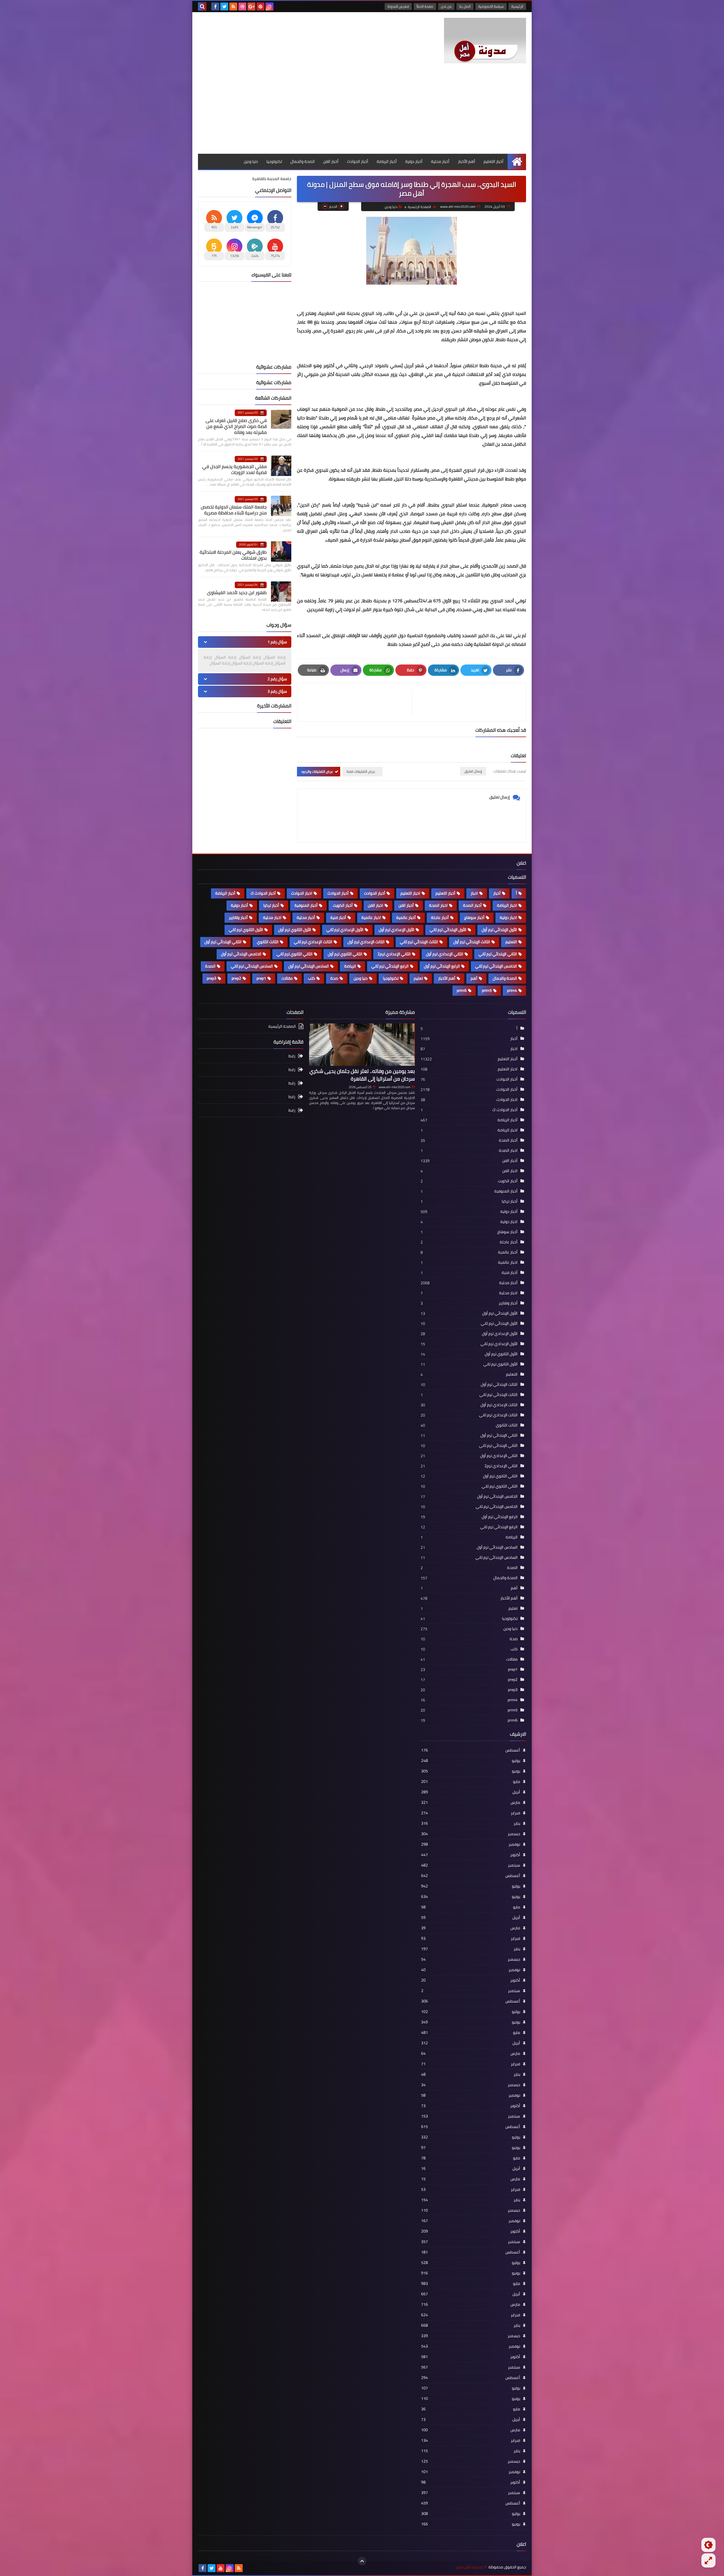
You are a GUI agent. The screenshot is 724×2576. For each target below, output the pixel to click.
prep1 (261, 978)
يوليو (471, 1761)
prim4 (512, 990)
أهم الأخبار (466, 161)
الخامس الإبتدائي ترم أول (241, 954)
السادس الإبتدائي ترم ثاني (252, 966)
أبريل (471, 1792)
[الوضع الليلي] (708, 2545)
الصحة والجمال (303, 161)
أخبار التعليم (494, 161)
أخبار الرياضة (387, 161)
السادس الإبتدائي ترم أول (309, 966)
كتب (312, 978)
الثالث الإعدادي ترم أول (366, 942)
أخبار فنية (338, 917)
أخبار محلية (440, 161)
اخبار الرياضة (507, 905)
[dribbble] (242, 7)
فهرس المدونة (398, 6)
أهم (474, 978)
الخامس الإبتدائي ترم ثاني (496, 966)
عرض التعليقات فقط (361, 771)
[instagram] (270, 7)
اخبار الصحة (438, 905)
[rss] (233, 7)
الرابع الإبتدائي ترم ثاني (390, 966)
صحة (334, 978)
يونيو (471, 1771)
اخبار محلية (272, 917)
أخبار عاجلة (440, 917)
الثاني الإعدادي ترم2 (394, 954)
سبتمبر (471, 1865)
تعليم (418, 978)
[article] (357, 702)
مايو (471, 1781)
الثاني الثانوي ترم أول (345, 954)
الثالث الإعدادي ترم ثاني (313, 942)
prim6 (462, 990)
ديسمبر (471, 1834)
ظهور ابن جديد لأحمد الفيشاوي (237, 592)
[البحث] (202, 7)
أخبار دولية (414, 161)
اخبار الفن (376, 905)
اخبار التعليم (410, 893)
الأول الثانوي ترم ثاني (246, 930)
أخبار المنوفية (306, 905)
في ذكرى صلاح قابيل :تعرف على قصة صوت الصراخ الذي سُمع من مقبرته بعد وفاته (236, 426)
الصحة (210, 966)
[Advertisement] (362, 111)
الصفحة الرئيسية (419, 207)
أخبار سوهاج (474, 917)
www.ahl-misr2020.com (395, 1087)
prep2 (236, 978)
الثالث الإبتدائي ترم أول (472, 942)
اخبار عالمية (371, 917)
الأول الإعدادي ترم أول (397, 930)
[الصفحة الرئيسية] (517, 162)
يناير (471, 1823)
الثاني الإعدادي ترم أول (445, 954)
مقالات (287, 978)
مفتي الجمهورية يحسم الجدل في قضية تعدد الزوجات (234, 469)
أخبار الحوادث (358, 161)
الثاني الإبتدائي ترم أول (223, 942)
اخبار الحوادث (302, 893)
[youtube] (221, 2568)
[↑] (362, 2561)
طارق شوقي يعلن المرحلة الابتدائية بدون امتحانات (233, 555)
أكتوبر (471, 1855)
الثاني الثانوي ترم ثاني (295, 954)
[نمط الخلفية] (708, 2560)
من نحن (446, 6)
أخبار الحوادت (375, 893)
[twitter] (224, 7)
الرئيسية (517, 6)
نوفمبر (471, 1844)
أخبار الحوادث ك (263, 893)
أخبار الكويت (343, 905)
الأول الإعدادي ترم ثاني (345, 930)
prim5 (487, 990)
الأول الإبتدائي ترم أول (499, 930)
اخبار (474, 893)
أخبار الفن (331, 161)
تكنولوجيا (274, 161)
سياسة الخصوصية (491, 6)
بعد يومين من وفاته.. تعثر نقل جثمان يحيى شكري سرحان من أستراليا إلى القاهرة (362, 1075)
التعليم (511, 942)
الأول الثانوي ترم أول (295, 930)
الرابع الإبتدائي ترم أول (442, 966)
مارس (471, 1802)
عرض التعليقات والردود (317, 771)
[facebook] (215, 7)
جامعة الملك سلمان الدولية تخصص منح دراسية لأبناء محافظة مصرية (234, 510)
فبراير (471, 1813)
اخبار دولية (508, 917)
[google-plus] (251, 7)
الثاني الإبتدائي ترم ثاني (498, 954)
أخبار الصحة (472, 905)
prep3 (212, 978)
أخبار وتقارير (238, 917)
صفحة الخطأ (425, 6)
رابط (292, 1056)
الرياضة (350, 966)
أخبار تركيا (271, 905)
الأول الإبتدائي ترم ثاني (448, 930)
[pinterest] (260, 7)
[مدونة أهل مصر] (485, 41)
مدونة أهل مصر (469, 2567)
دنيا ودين (251, 161)
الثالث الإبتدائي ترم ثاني (419, 942)
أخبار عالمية (406, 917)
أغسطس (471, 1750)
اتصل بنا (465, 6)
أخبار (497, 893)
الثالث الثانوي (268, 942)
